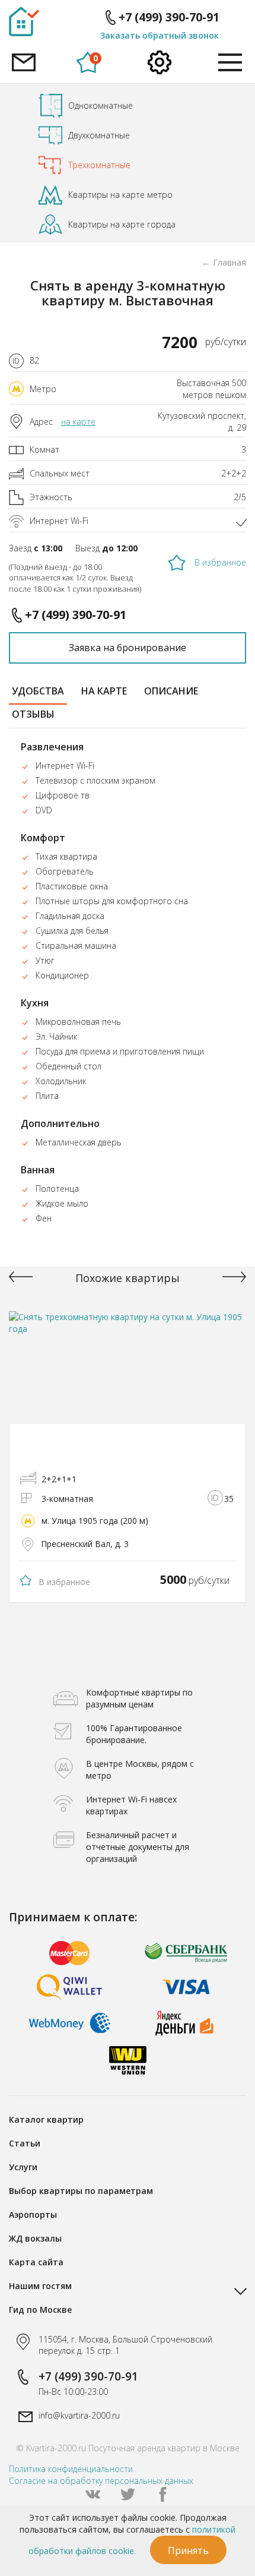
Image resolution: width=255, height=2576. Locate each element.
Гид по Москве (40, 2310)
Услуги (23, 2167)
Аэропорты (33, 2214)
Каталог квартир (46, 2119)
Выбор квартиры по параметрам (81, 2191)
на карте (78, 422)
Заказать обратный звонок (160, 35)
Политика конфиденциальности (71, 2469)
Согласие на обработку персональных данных (101, 2481)
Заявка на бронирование (128, 648)
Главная (230, 262)
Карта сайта (36, 2262)
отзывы (33, 714)
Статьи (25, 2143)
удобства (38, 691)
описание (171, 691)
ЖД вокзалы (35, 2238)
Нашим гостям (40, 2286)
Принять (188, 2550)
